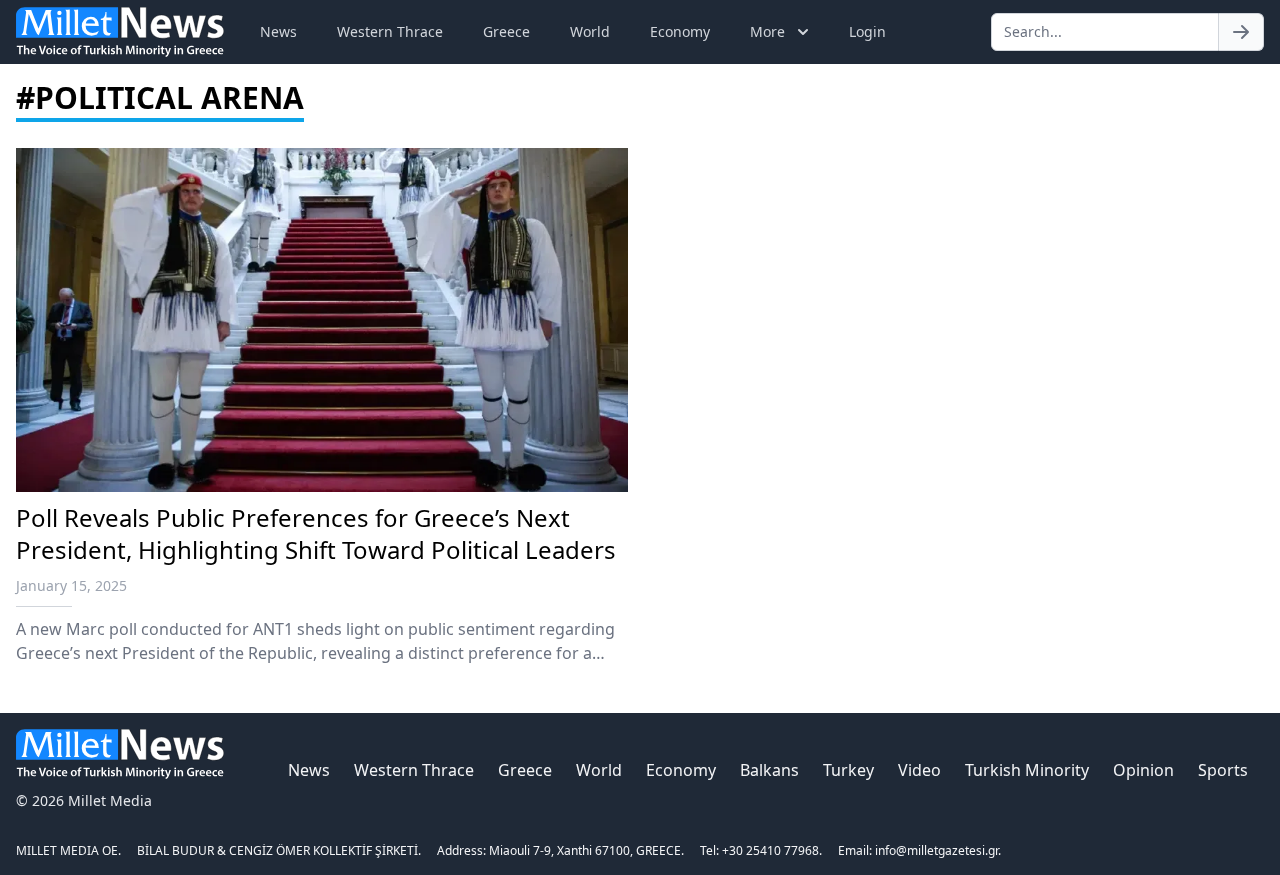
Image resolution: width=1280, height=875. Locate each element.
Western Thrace (390, 31)
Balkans (769, 770)
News (278, 31)
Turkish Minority (1027, 770)
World (590, 31)
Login (867, 31)
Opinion (1143, 770)
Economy (680, 31)
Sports (1223, 770)
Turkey (848, 770)
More (767, 31)
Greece (506, 31)
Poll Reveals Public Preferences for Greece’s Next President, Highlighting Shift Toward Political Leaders (316, 533)
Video (919, 770)
